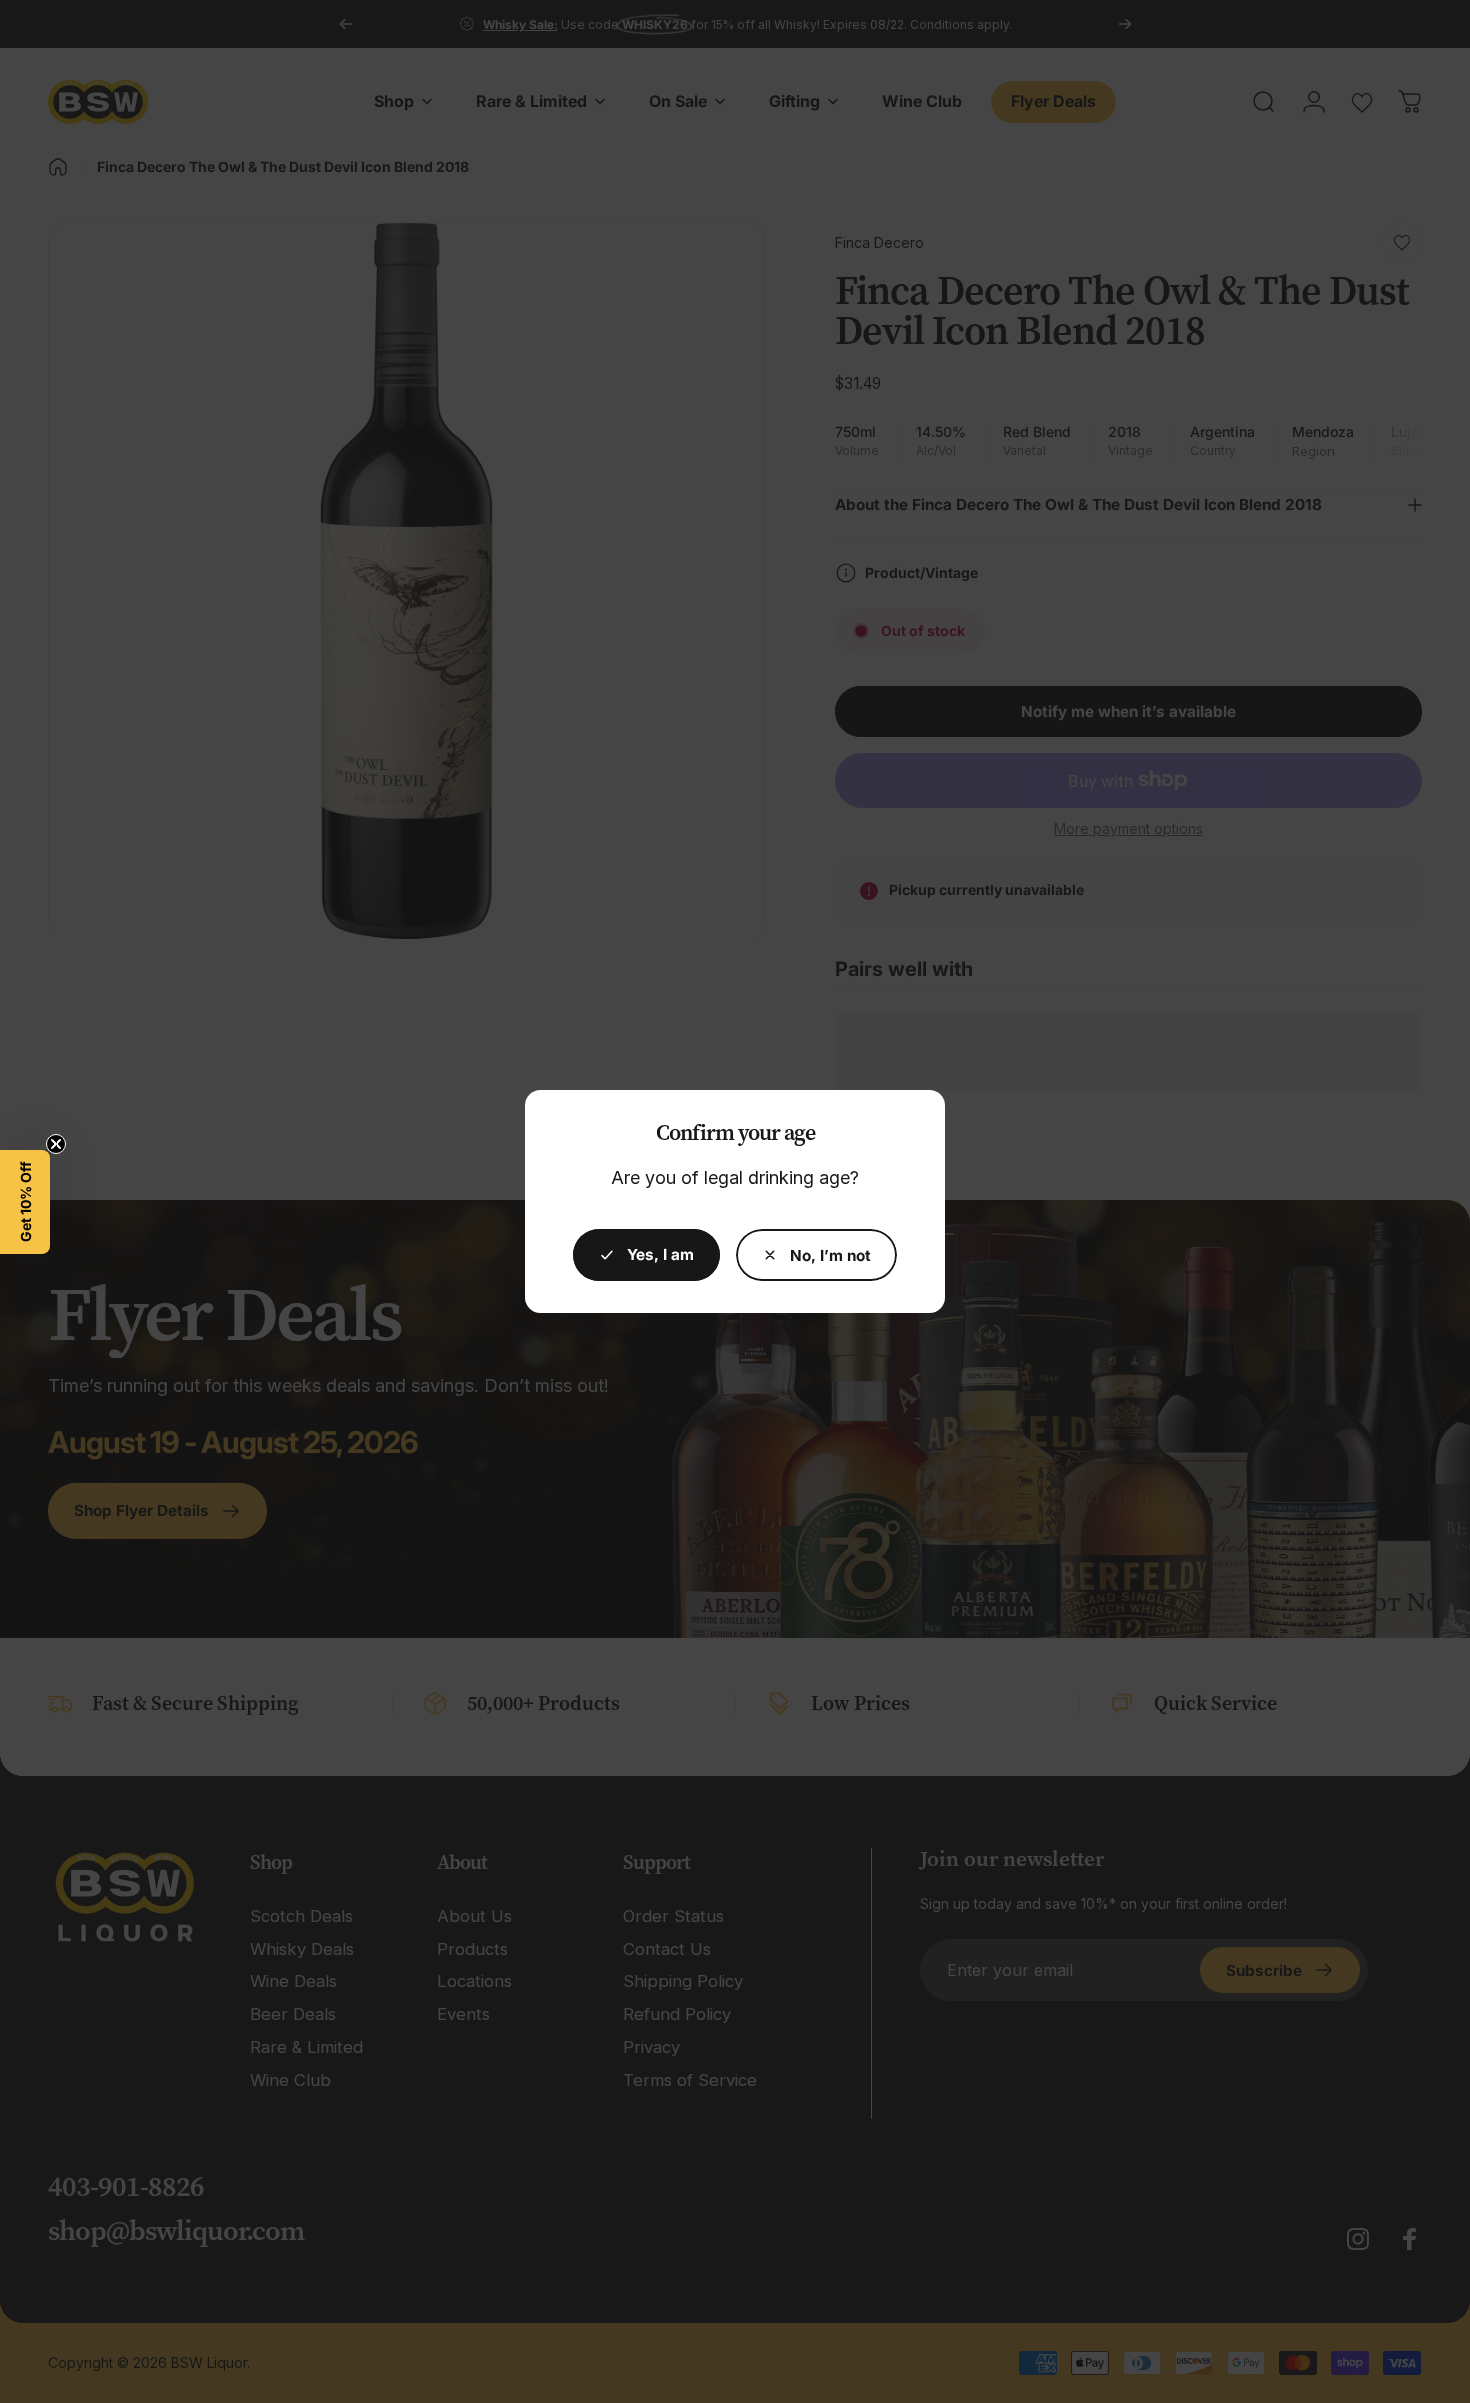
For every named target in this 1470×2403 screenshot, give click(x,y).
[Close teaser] (56, 1144)
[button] (25, 1202)
